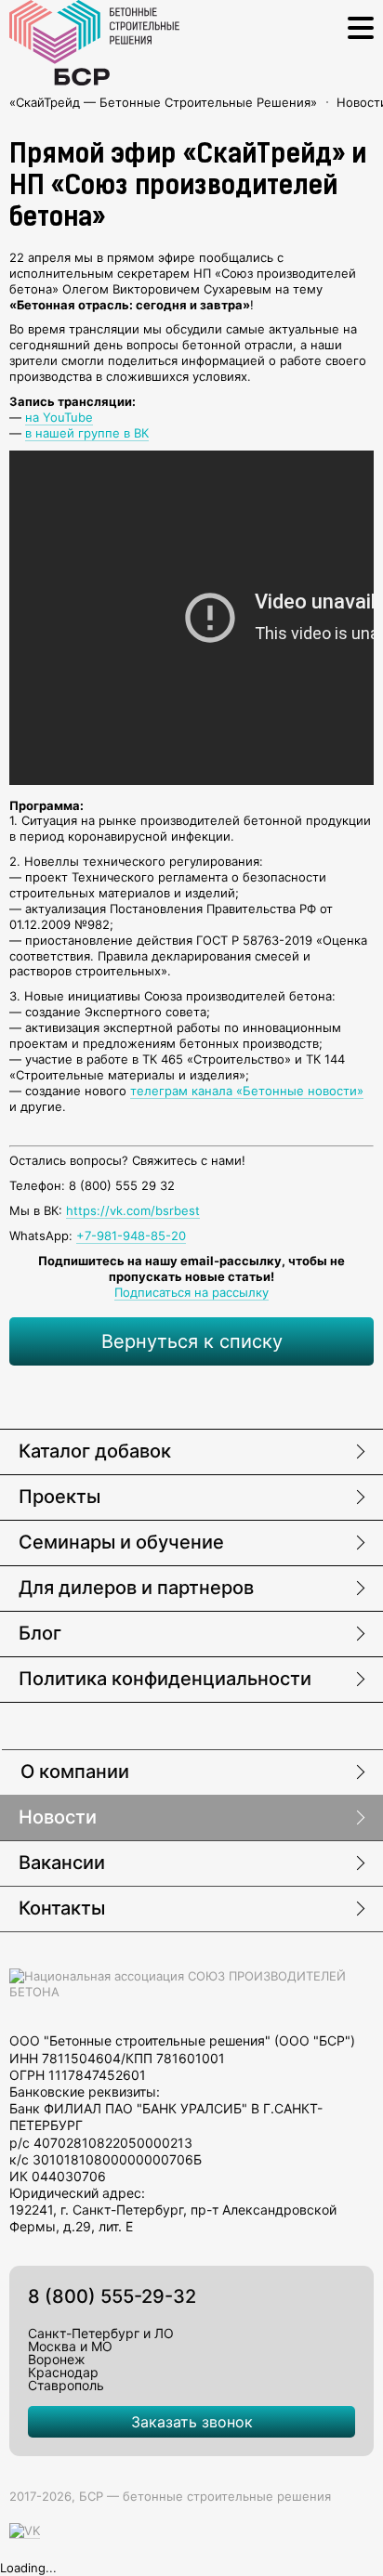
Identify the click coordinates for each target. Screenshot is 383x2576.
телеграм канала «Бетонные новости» (247, 1091)
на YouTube (59, 417)
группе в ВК (113, 433)
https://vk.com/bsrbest (133, 1210)
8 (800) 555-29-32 (112, 2296)
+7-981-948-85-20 (131, 1236)
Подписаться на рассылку (191, 1292)
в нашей (52, 433)
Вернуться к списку (192, 1341)
